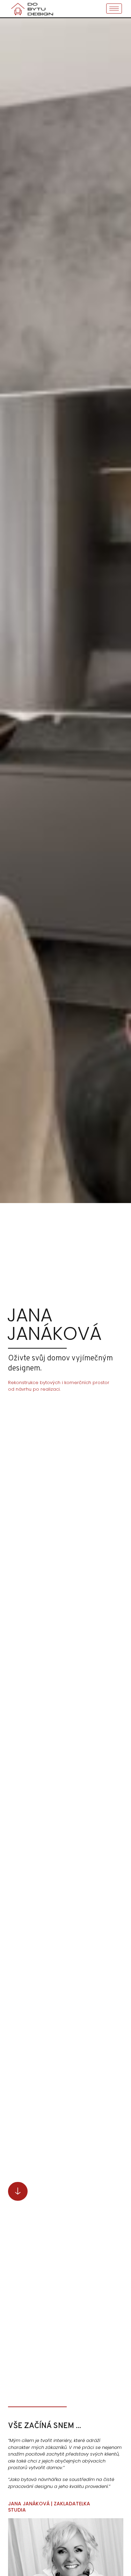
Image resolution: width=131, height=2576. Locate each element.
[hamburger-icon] (114, 9)
